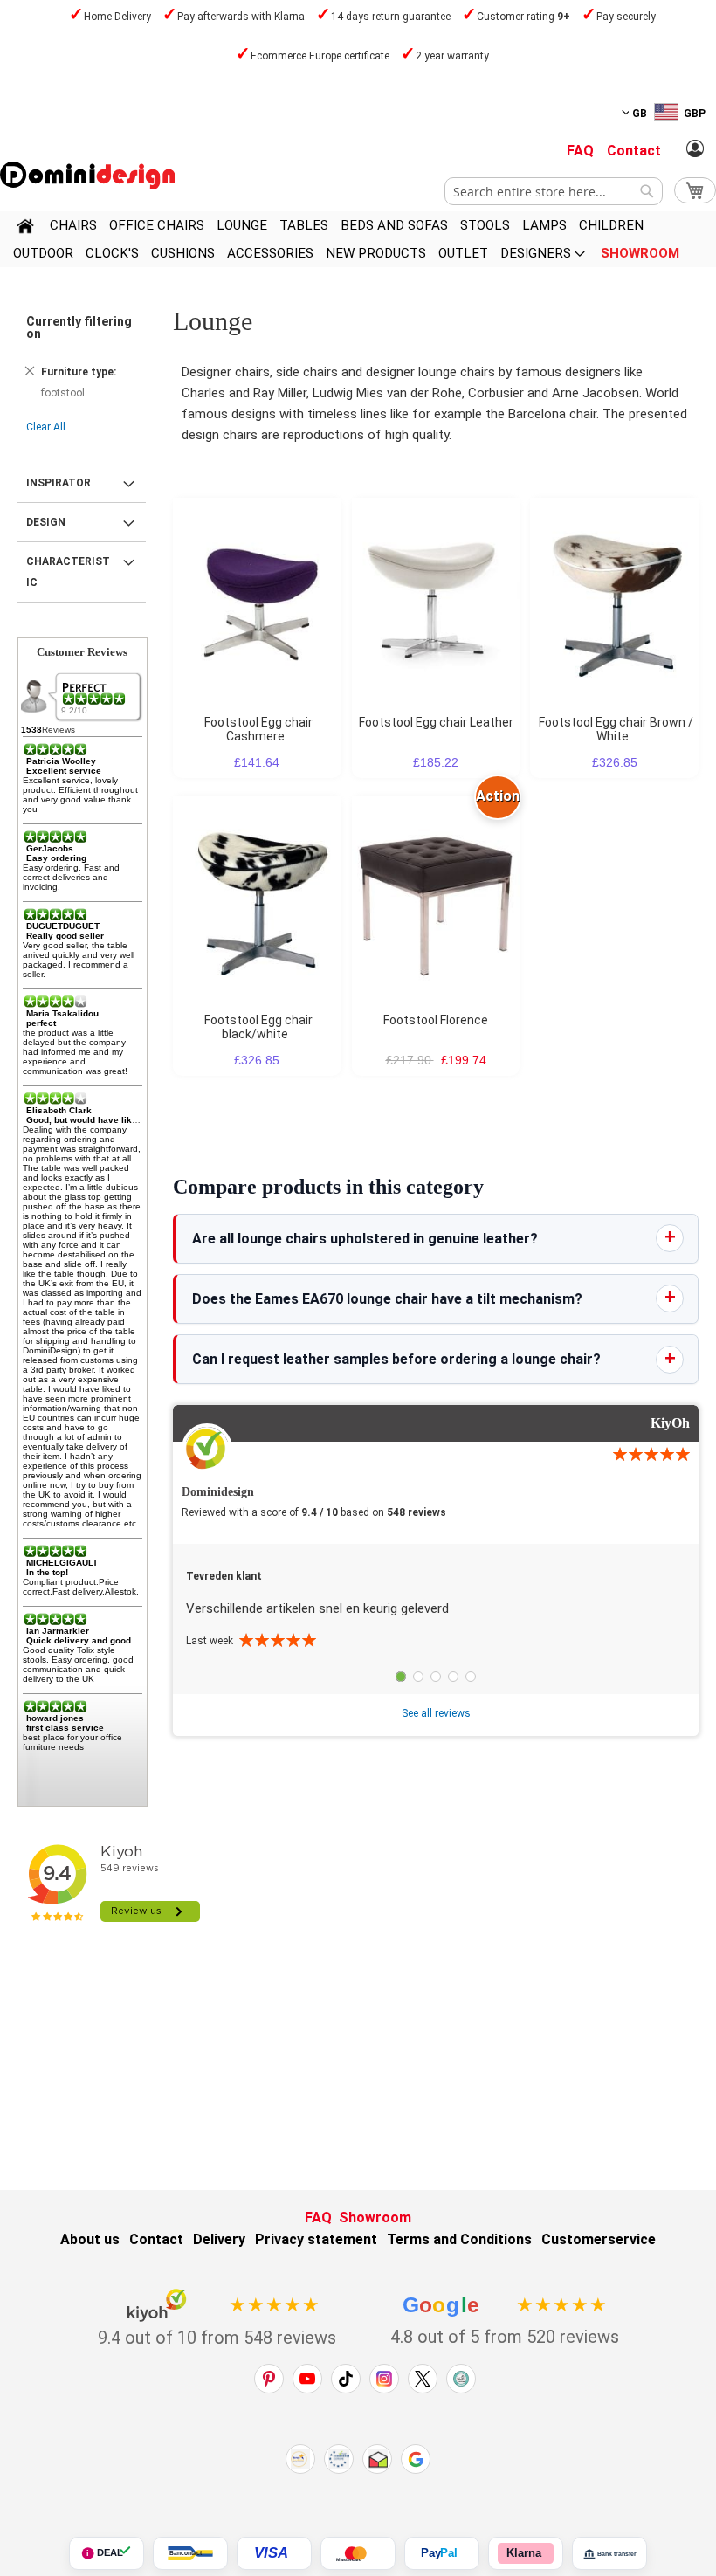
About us (90, 2239)
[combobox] (554, 191)
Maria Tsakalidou (62, 1013)
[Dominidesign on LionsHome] (461, 2379)
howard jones (55, 1718)
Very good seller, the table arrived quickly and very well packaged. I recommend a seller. (79, 960)
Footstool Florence (436, 1020)
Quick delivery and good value (92, 1640)
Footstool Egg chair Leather (436, 722)
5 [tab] (471, 1677)
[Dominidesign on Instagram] (384, 2379)
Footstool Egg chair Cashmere (258, 729)
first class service (65, 1728)
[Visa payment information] (274, 2553)
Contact (634, 151)
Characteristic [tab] (68, 572)
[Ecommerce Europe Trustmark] (339, 2459)
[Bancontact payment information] (190, 2553)
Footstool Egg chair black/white (258, 1027)
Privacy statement (316, 2239)
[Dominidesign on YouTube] (307, 2379)
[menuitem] (73, 225)
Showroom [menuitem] (640, 253)
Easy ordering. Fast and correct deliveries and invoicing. (71, 877)
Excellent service (64, 771)
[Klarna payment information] (526, 2553)
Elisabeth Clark (59, 1110)
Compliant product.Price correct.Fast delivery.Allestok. (81, 1587)
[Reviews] (95, 699)
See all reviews (436, 1713)
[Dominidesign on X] (423, 2379)
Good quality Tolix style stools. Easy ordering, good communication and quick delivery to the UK (78, 1664)
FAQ (580, 151)
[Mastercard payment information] (358, 2553)
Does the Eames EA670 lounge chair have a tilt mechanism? (387, 1299)
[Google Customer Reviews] (416, 2459)
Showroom (375, 2218)
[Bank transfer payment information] (609, 2553)
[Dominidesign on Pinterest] (269, 2379)
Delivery (219, 2239)
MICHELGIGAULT (62, 1563)
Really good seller (65, 936)
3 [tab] (436, 1677)
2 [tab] (418, 1677)
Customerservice (599, 2239)
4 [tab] (453, 1677)
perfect (41, 1023)
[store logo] (87, 176)
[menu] (358, 239)
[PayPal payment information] (442, 2553)
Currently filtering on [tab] (79, 327)
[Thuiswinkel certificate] (377, 2459)
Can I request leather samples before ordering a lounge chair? (396, 1359)
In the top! (47, 1572)
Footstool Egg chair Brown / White (616, 729)
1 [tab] (401, 1677)
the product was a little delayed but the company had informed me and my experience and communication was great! (75, 1052)
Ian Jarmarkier (58, 1631)
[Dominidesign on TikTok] (346, 2379)
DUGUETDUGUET (63, 926)
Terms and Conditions (459, 2239)
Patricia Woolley (61, 761)
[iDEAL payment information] (107, 2553)
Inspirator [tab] (59, 483)
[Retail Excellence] (300, 2459)
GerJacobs (50, 848)
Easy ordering (56, 858)
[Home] (25, 229)
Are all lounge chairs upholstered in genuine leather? (365, 1239)
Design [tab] (46, 522)
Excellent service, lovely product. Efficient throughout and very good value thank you (80, 795)
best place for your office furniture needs (72, 1742)
